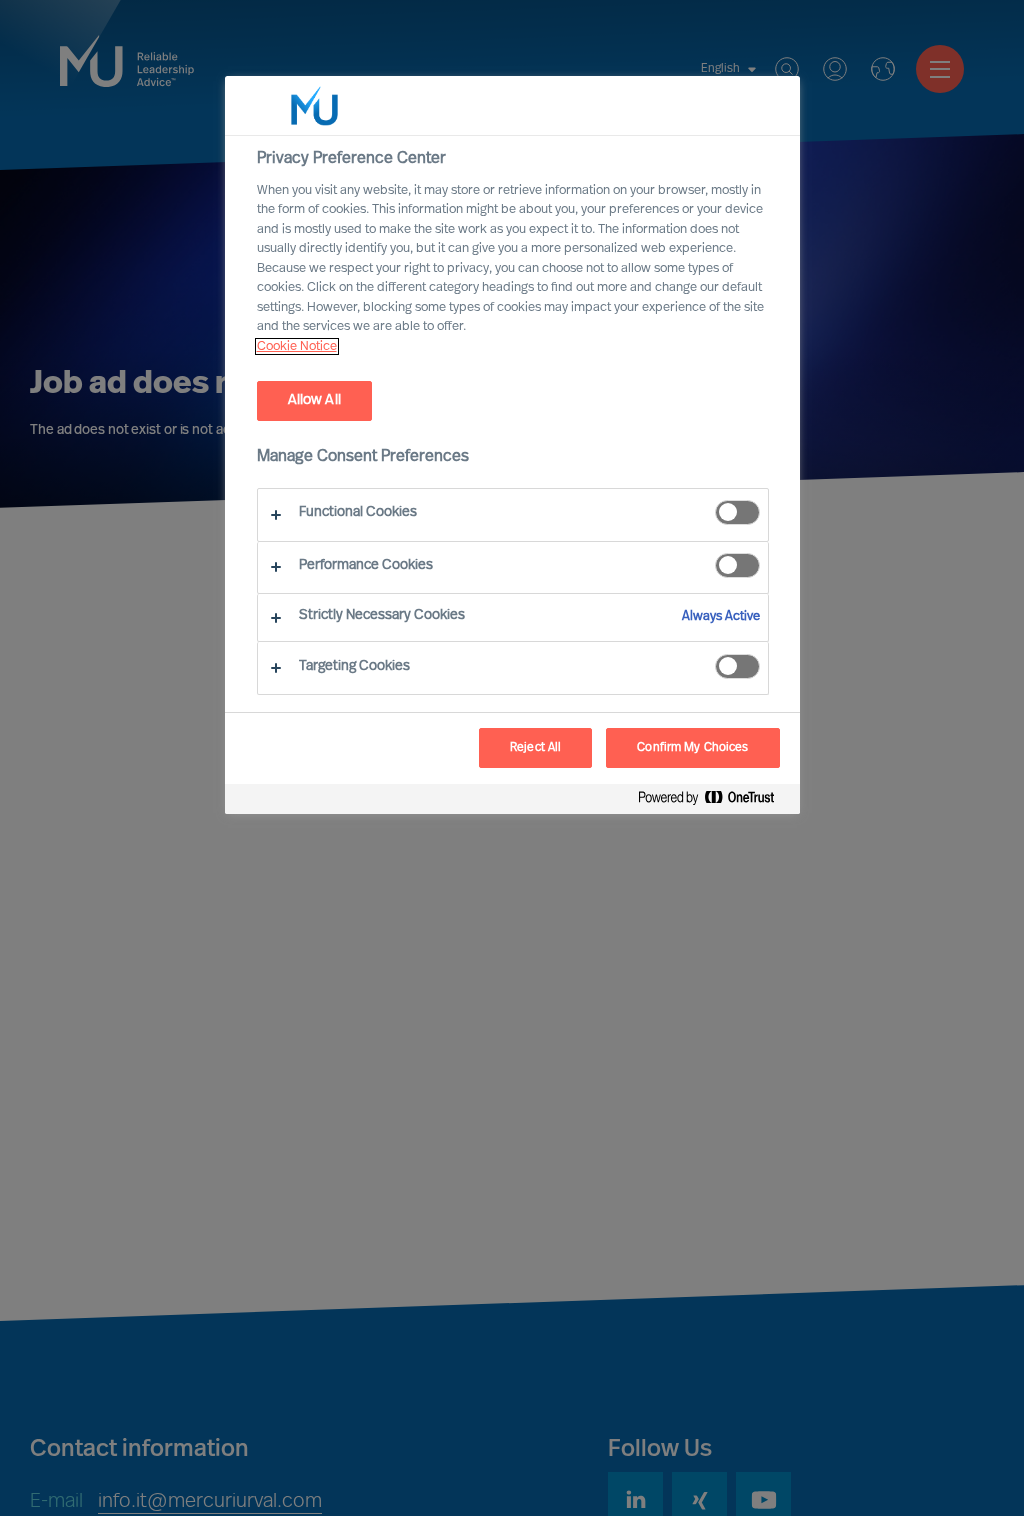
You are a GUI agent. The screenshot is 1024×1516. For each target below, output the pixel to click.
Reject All (535, 748)
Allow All (314, 400)
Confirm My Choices (692, 748)
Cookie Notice (297, 346)
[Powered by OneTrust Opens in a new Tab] (714, 801)
